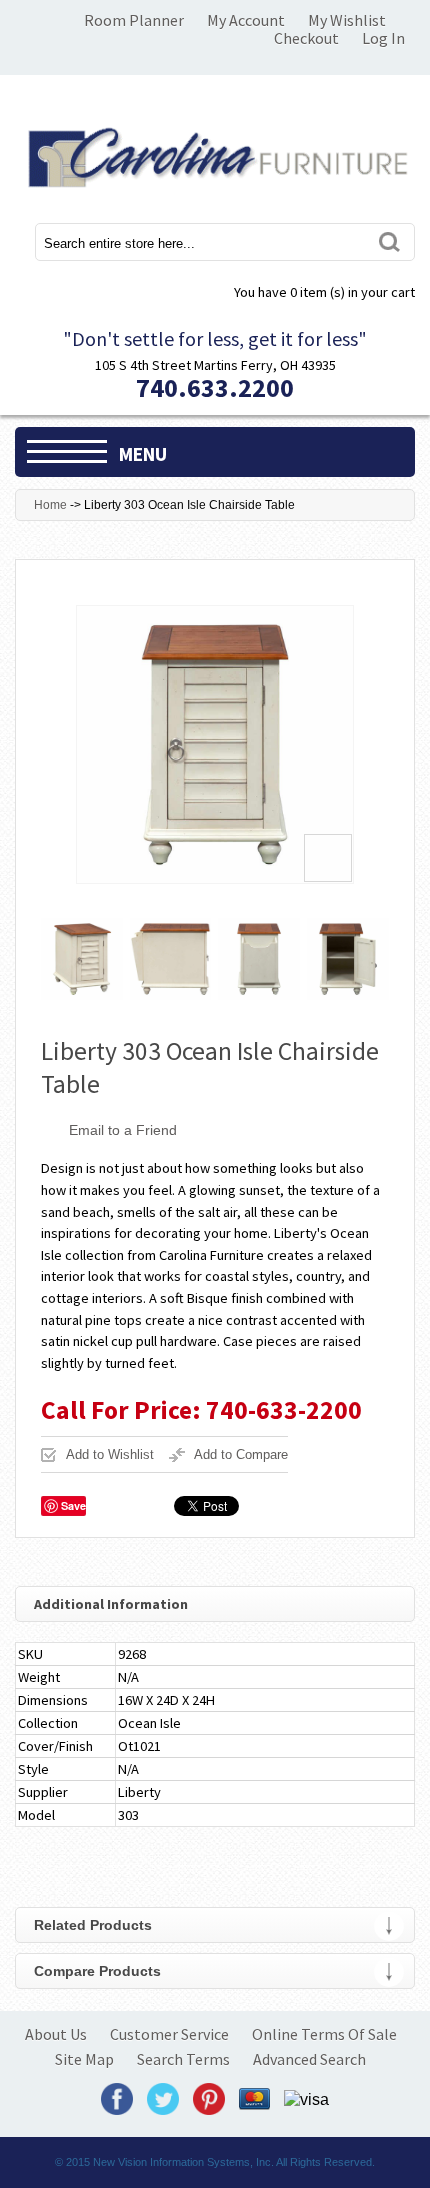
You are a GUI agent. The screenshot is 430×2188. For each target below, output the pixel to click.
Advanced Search (309, 2059)
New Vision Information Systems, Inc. (183, 2162)
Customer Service (169, 2034)
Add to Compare (241, 1454)
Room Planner (134, 20)
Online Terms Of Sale (324, 2034)
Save (73, 1505)
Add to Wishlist (110, 1454)
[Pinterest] (209, 2098)
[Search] (388, 241)
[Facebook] (117, 2098)
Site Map (84, 2059)
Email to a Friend (123, 1130)
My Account (246, 20)
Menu (143, 454)
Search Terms (183, 2059)
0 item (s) (324, 292)
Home (50, 505)
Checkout (306, 38)
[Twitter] (163, 2098)
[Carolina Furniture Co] (215, 154)
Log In (383, 38)
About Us (56, 2034)
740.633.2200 (215, 387)
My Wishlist (347, 20)
